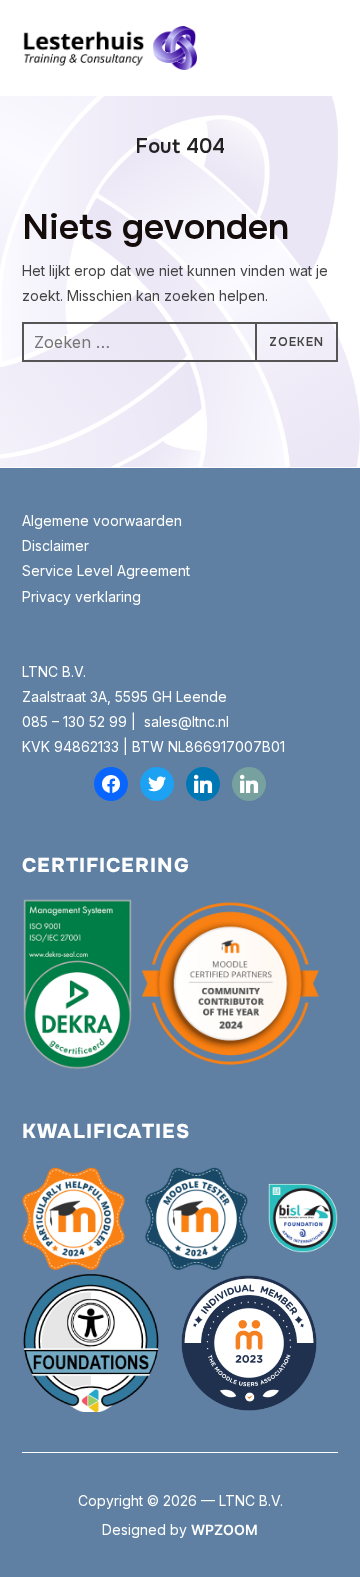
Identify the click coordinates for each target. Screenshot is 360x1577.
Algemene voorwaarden (104, 520)
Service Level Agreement (106, 570)
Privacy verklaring (81, 596)
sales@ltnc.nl (186, 721)
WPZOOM (224, 1529)
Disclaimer (55, 545)
